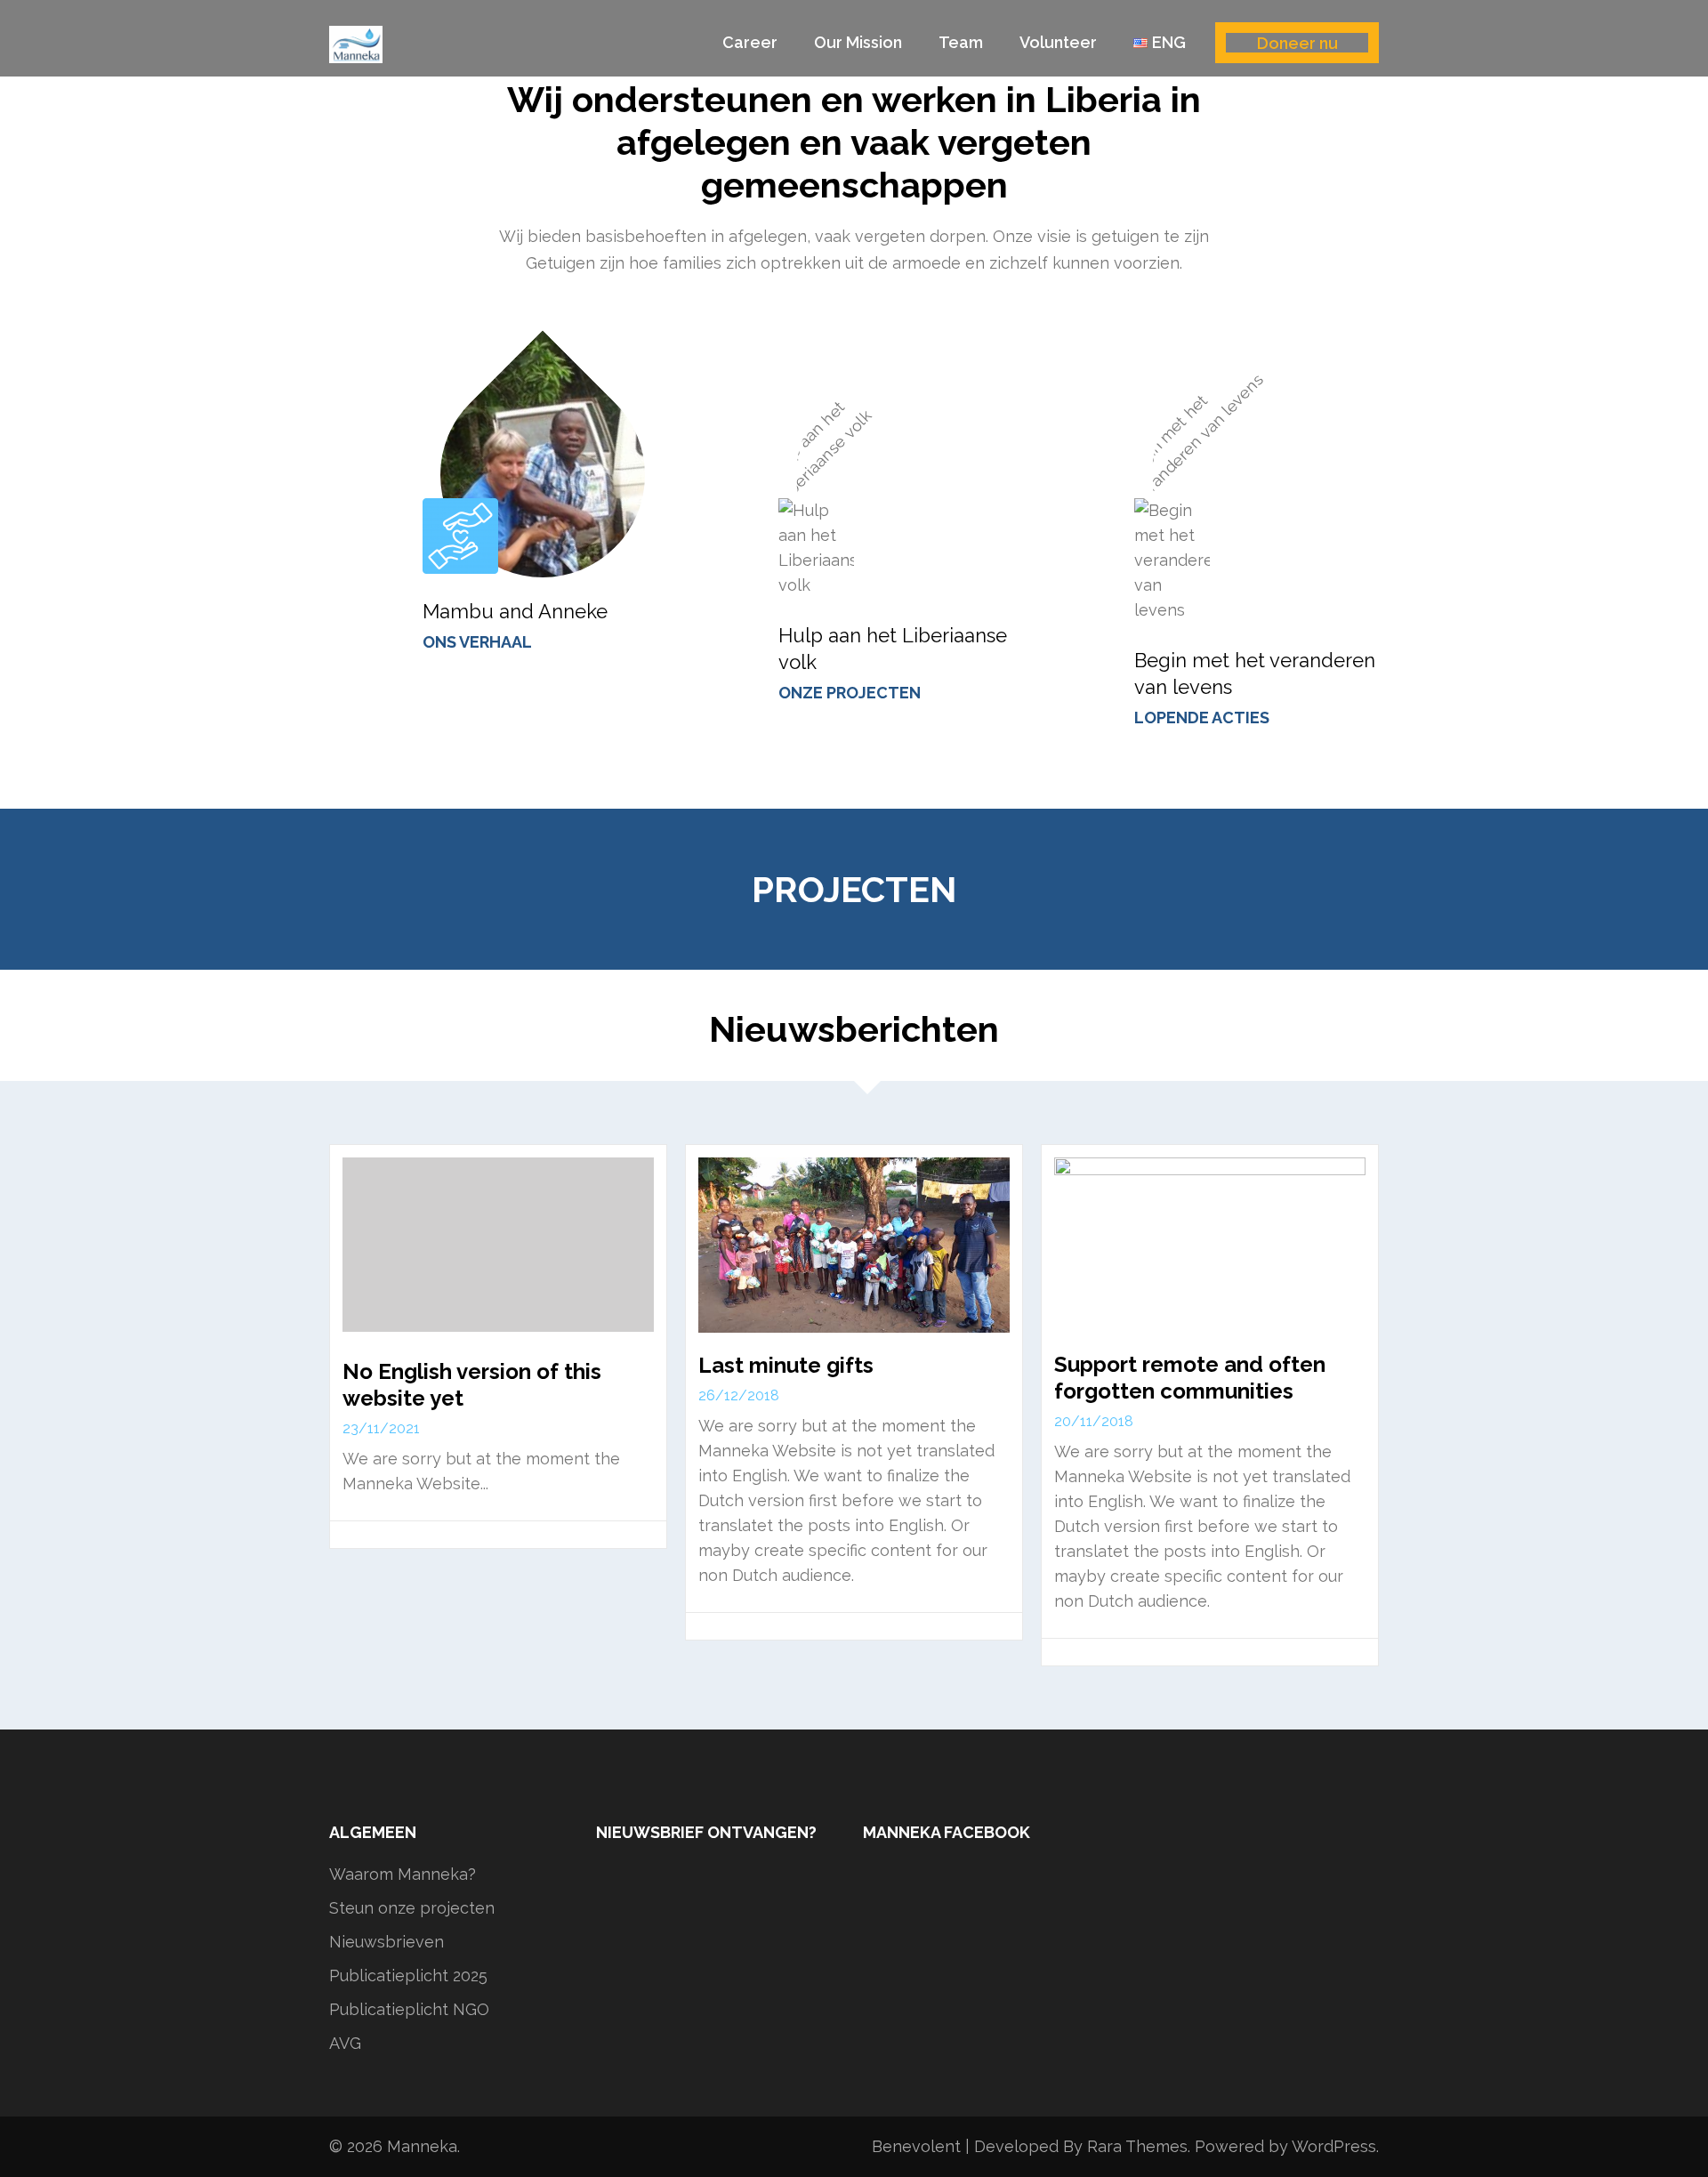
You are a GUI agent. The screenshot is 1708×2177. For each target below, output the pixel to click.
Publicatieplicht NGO (409, 2009)
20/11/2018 (1094, 1421)
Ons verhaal (477, 642)
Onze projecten (850, 693)
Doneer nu (1297, 43)
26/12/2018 (739, 1395)
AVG (345, 2043)
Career (750, 42)
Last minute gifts (786, 1365)
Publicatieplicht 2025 (408, 1975)
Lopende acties (1202, 718)
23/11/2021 (381, 1428)
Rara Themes (1137, 2146)
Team (961, 42)
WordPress (1334, 2146)
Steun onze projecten (412, 1908)
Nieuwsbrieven (387, 1942)
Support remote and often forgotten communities (1190, 1378)
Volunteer (1058, 42)
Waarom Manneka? (403, 1874)
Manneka (422, 2146)
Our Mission (858, 42)
